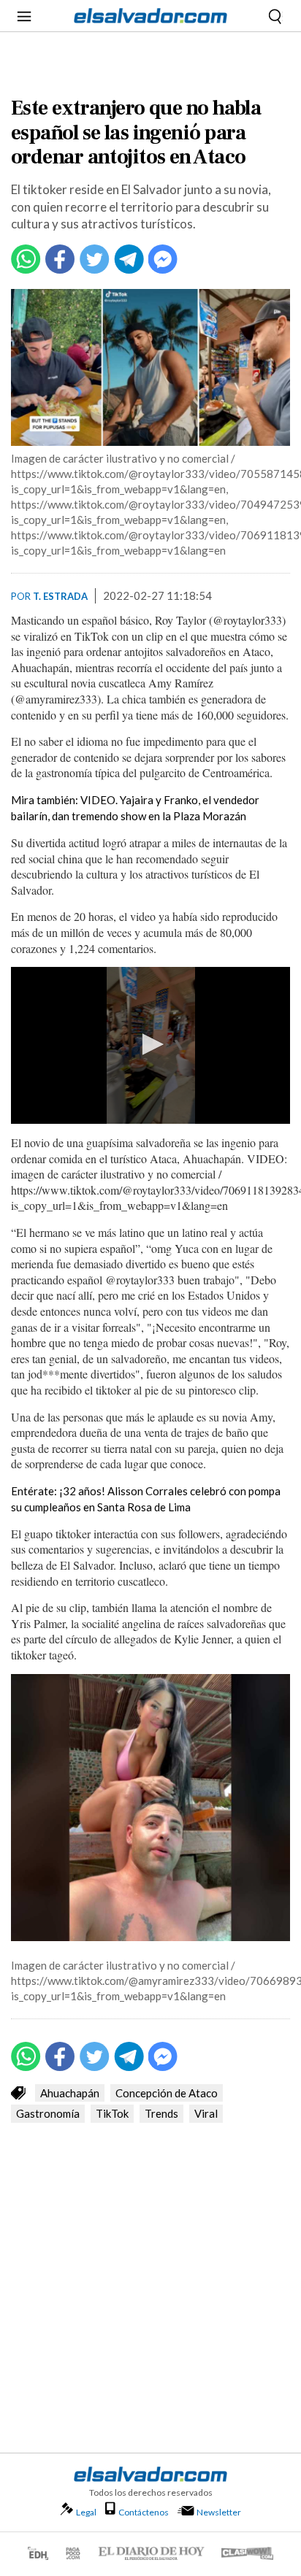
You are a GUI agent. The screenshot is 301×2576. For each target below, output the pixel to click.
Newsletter (219, 2512)
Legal (86, 2512)
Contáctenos (144, 2512)
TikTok (112, 2113)
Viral (206, 2113)
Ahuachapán (70, 2093)
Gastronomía (48, 2113)
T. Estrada (60, 596)
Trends (161, 2113)
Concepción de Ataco (167, 2093)
